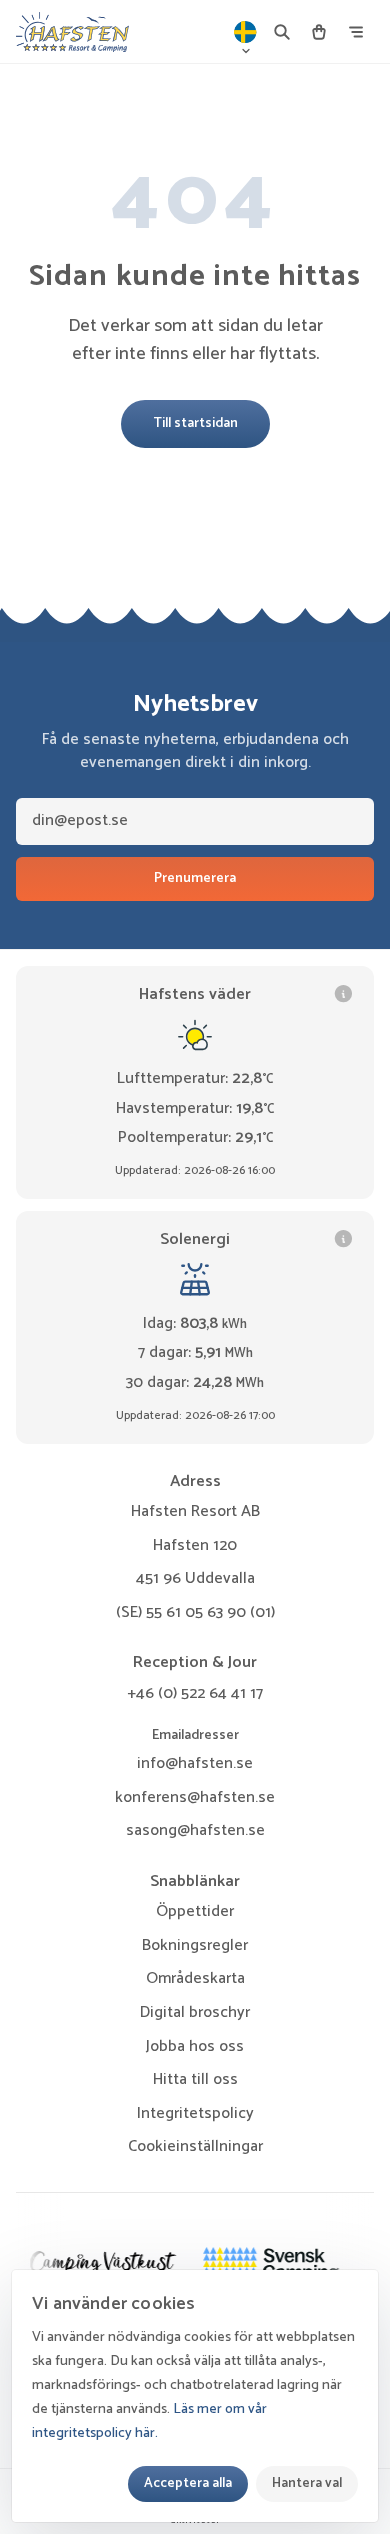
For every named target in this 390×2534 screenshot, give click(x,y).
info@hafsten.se (195, 1763)
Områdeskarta (195, 1978)
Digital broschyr (195, 2012)
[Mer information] (343, 993)
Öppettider (195, 1911)
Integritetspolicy (195, 2113)
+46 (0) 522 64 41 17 (195, 1693)
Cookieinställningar (195, 2147)
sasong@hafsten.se (195, 1830)
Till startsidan (195, 423)
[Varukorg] (319, 32)
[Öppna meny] (356, 32)
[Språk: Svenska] (246, 32)
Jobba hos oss (195, 2046)
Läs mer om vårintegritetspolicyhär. (149, 2421)
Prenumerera (195, 878)
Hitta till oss (195, 2079)
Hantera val (307, 2483)
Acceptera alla (188, 2483)
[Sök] (282, 32)
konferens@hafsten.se (195, 1797)
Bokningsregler (195, 1945)
